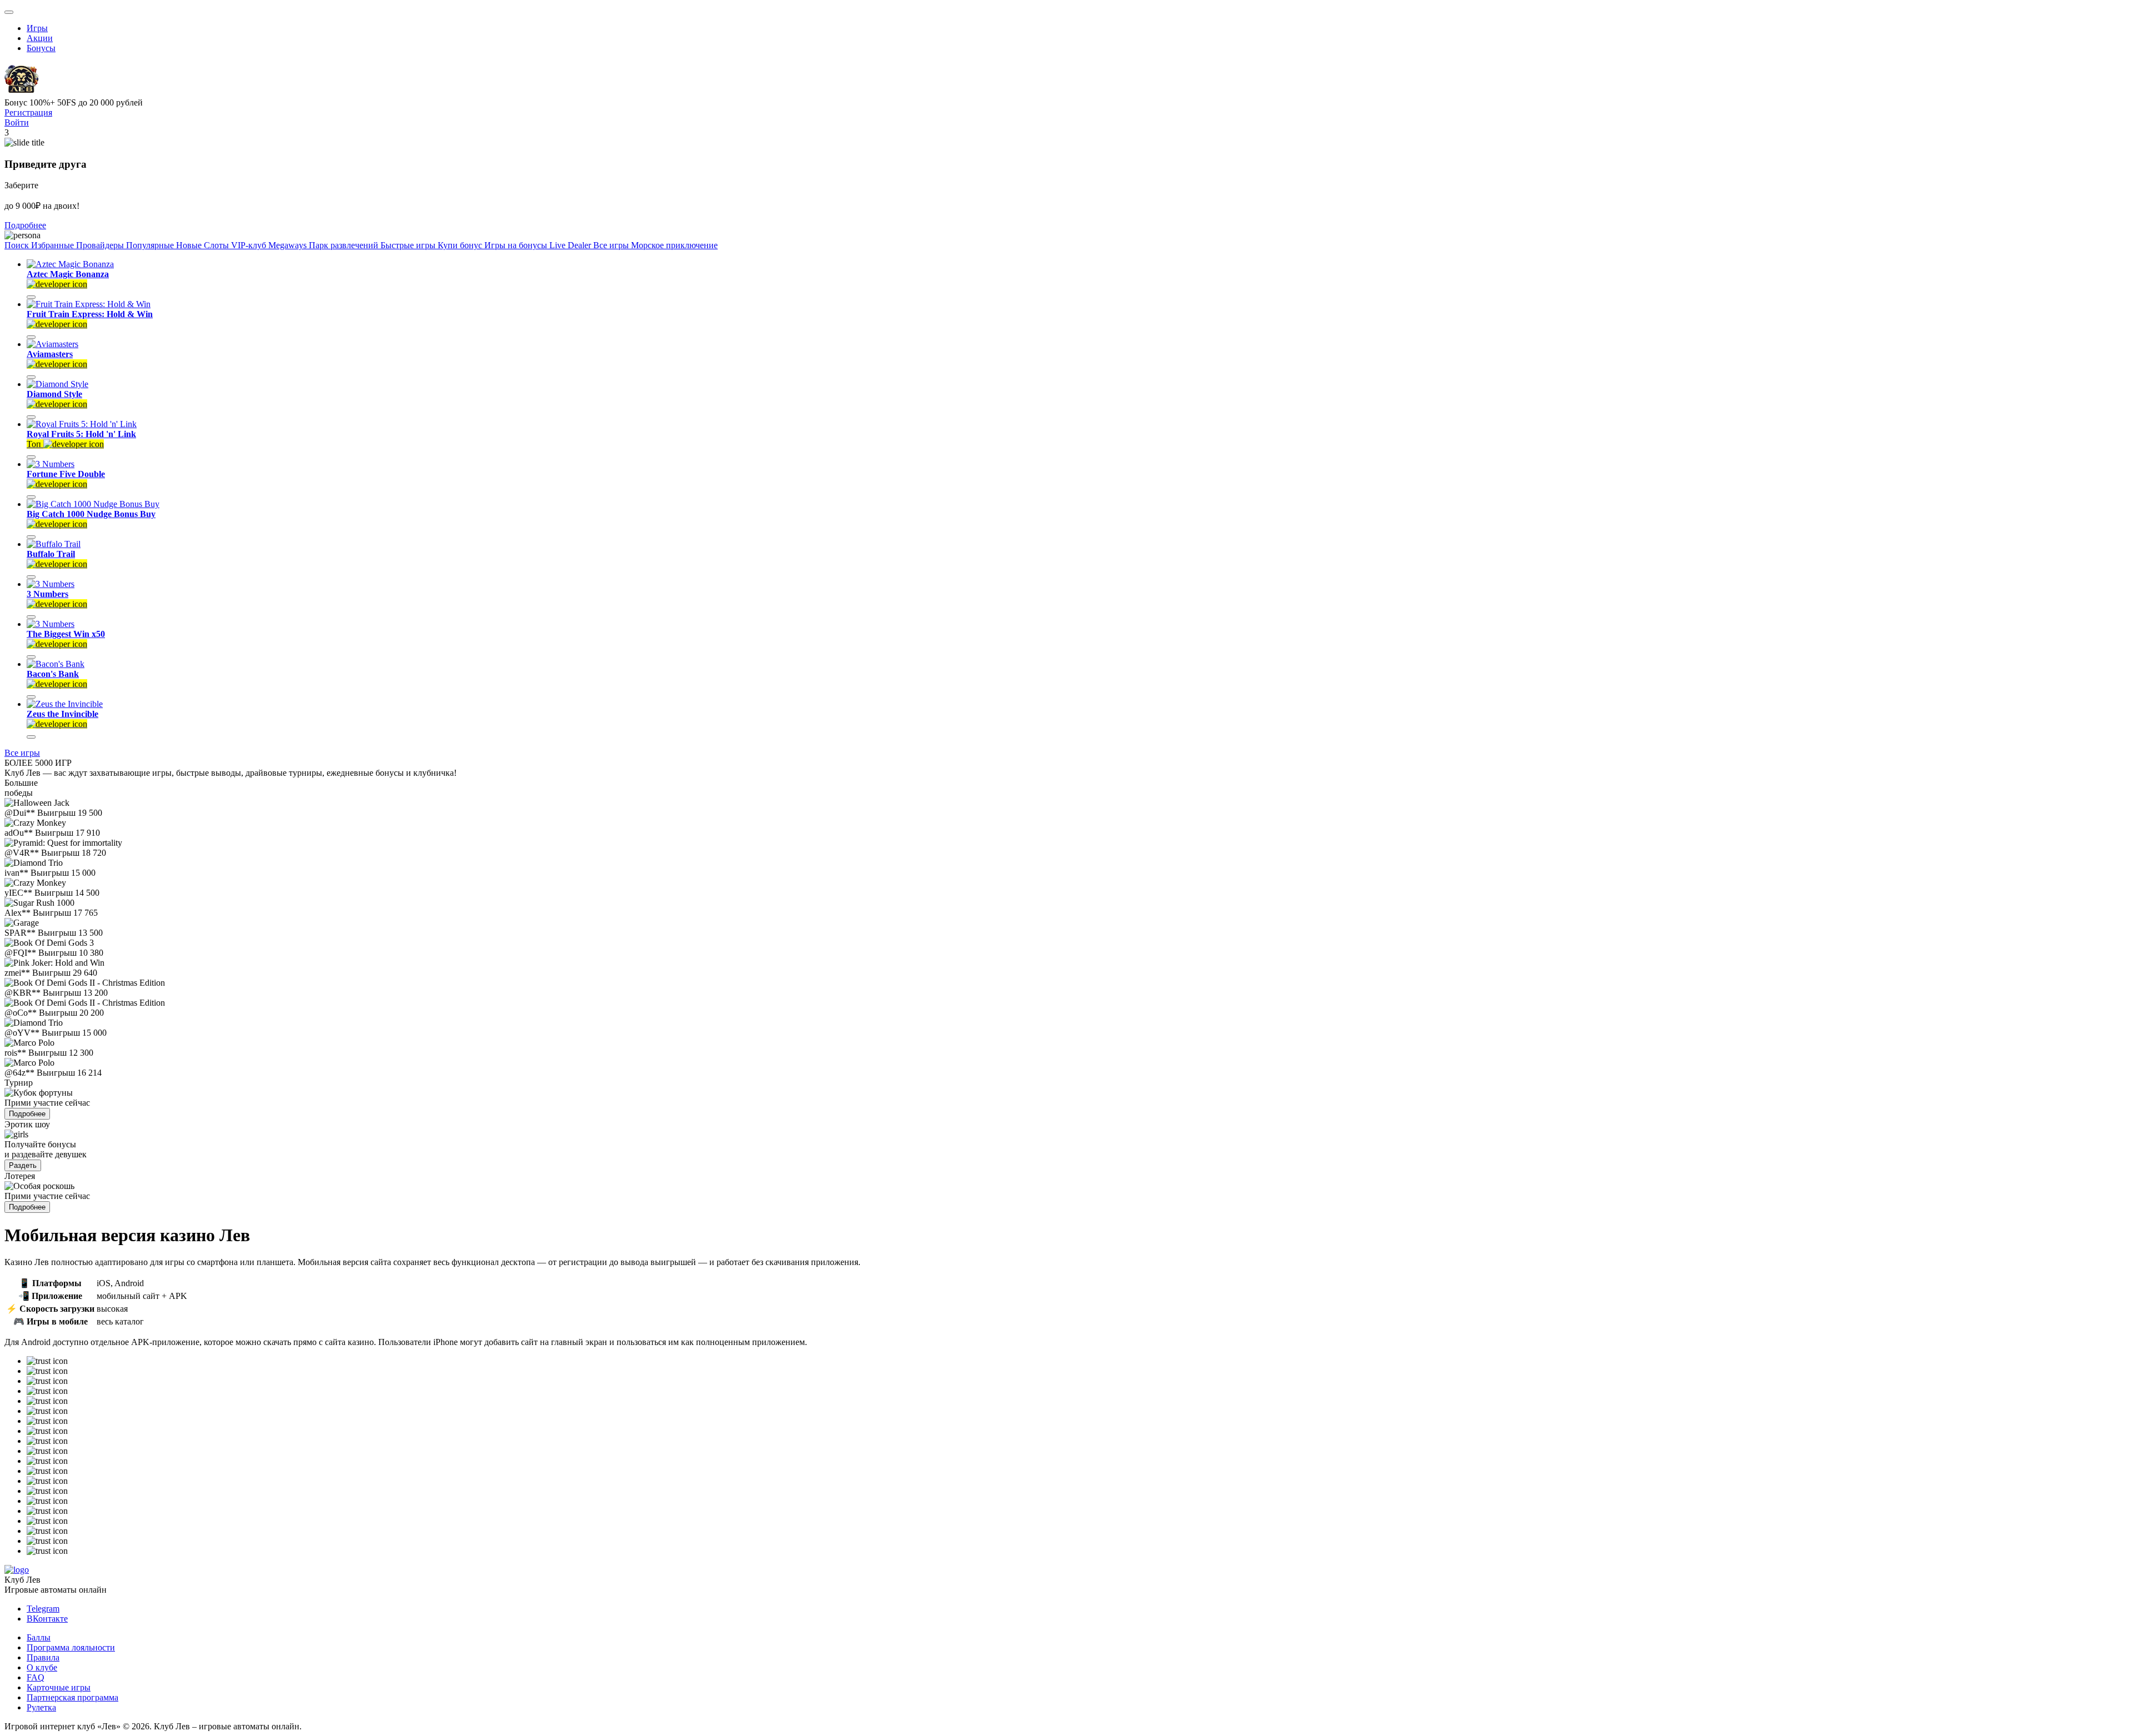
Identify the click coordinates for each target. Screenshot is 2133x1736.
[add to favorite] (31, 297)
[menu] (9, 12)
